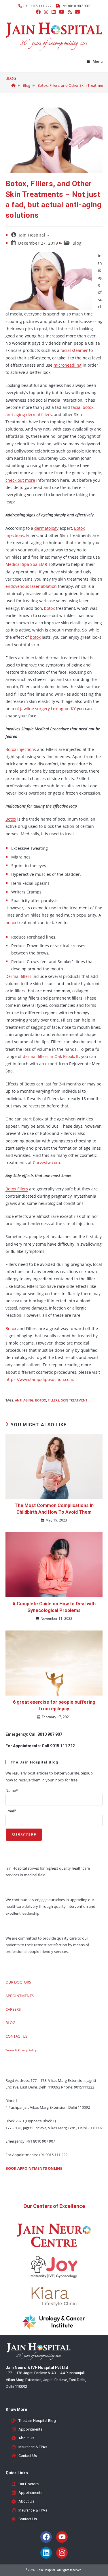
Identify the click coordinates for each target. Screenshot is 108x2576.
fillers (54, 1400)
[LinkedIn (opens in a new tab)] (54, 12)
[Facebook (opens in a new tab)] (38, 12)
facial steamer (74, 350)
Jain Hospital (32, 235)
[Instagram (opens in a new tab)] (46, 12)
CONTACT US (16, 2036)
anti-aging (24, 1400)
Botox (11, 819)
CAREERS (13, 2009)
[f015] (13, 85)
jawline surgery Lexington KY (48, 709)
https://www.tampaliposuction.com (39, 1379)
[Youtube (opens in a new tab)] (62, 12)
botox (49, 608)
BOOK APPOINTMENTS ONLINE (34, 2168)
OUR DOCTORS (18, 1982)
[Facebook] (46, 2537)
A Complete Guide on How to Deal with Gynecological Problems (54, 1607)
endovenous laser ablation (31, 586)
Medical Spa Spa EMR (26, 564)
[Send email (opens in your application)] (77, 12)
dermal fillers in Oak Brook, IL (51, 1056)
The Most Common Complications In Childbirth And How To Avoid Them (54, 1509)
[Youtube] (62, 2537)
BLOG (10, 2023)
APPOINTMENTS (20, 1996)
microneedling (68, 365)
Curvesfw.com (46, 1163)
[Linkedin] (46, 2553)
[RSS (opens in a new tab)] (70, 12)
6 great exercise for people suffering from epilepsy (54, 1705)
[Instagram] (62, 2553)
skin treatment (74, 1400)
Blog (77, 243)
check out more (20, 480)
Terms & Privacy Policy (21, 2050)
